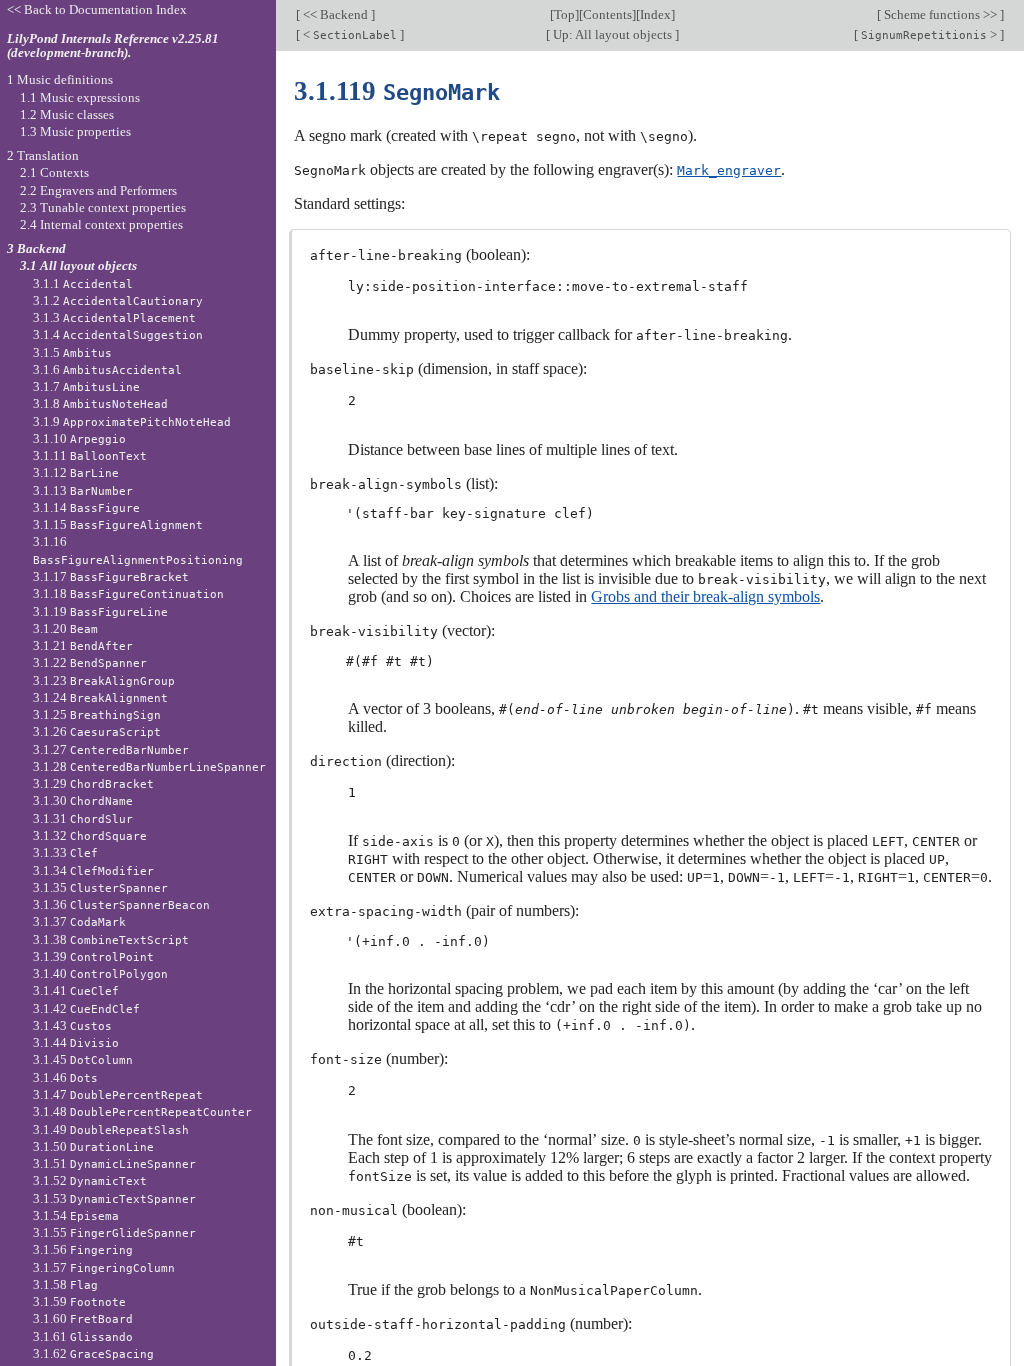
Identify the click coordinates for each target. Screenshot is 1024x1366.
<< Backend (335, 14)
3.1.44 (76, 1042)
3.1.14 (86, 507)
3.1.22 (90, 662)
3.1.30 (83, 800)
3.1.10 (79, 438)
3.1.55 (114, 1232)
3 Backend (36, 248)
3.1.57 (104, 1267)
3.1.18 (128, 593)
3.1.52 (90, 1180)
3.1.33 (65, 852)
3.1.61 (83, 1336)
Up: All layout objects (612, 34)
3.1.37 (79, 921)
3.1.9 (132, 421)
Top (564, 14)
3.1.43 (72, 1025)
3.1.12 (76, 472)
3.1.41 (76, 990)
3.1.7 (86, 386)
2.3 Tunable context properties (103, 207)
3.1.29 (93, 783)
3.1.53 (114, 1198)
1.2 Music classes (67, 114)
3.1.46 (65, 1077)
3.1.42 (86, 1008)
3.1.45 (83, 1059)
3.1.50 (93, 1146)
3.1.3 (114, 317)
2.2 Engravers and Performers (98, 190)
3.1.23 (104, 680)
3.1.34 (93, 870)
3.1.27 (111, 749)
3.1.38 (111, 939)
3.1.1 (83, 283)
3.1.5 (72, 352)
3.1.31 (83, 818)
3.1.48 (142, 1111)
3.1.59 (79, 1301)
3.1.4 (118, 334)
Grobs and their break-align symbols (705, 596)
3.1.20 (65, 628)
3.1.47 (118, 1094)
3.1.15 (118, 524)
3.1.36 (121, 904)
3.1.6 (107, 369)
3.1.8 (100, 403)
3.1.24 (100, 697)
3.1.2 (118, 300)
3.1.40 (100, 973)
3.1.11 (90, 455)
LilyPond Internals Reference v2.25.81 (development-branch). (113, 46)
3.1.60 (83, 1318)
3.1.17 (111, 576)
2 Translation (43, 155)
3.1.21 (83, 645)
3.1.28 (149, 766)
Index (655, 14)
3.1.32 (90, 835)
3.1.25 (97, 714)
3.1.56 (83, 1249)
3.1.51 (114, 1163)
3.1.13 (83, 490)
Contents (607, 14)
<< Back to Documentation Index (97, 9)
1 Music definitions (60, 79)
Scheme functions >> (940, 14)
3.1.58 (65, 1284)
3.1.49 (111, 1129)
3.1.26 (97, 731)
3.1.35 (100, 887)
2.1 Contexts (54, 172)
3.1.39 (93, 956)
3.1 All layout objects (78, 265)
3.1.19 (100, 611)
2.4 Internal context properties (101, 224)
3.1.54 (76, 1215)
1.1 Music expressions (80, 97)
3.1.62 (93, 1353)
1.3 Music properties (75, 131)
